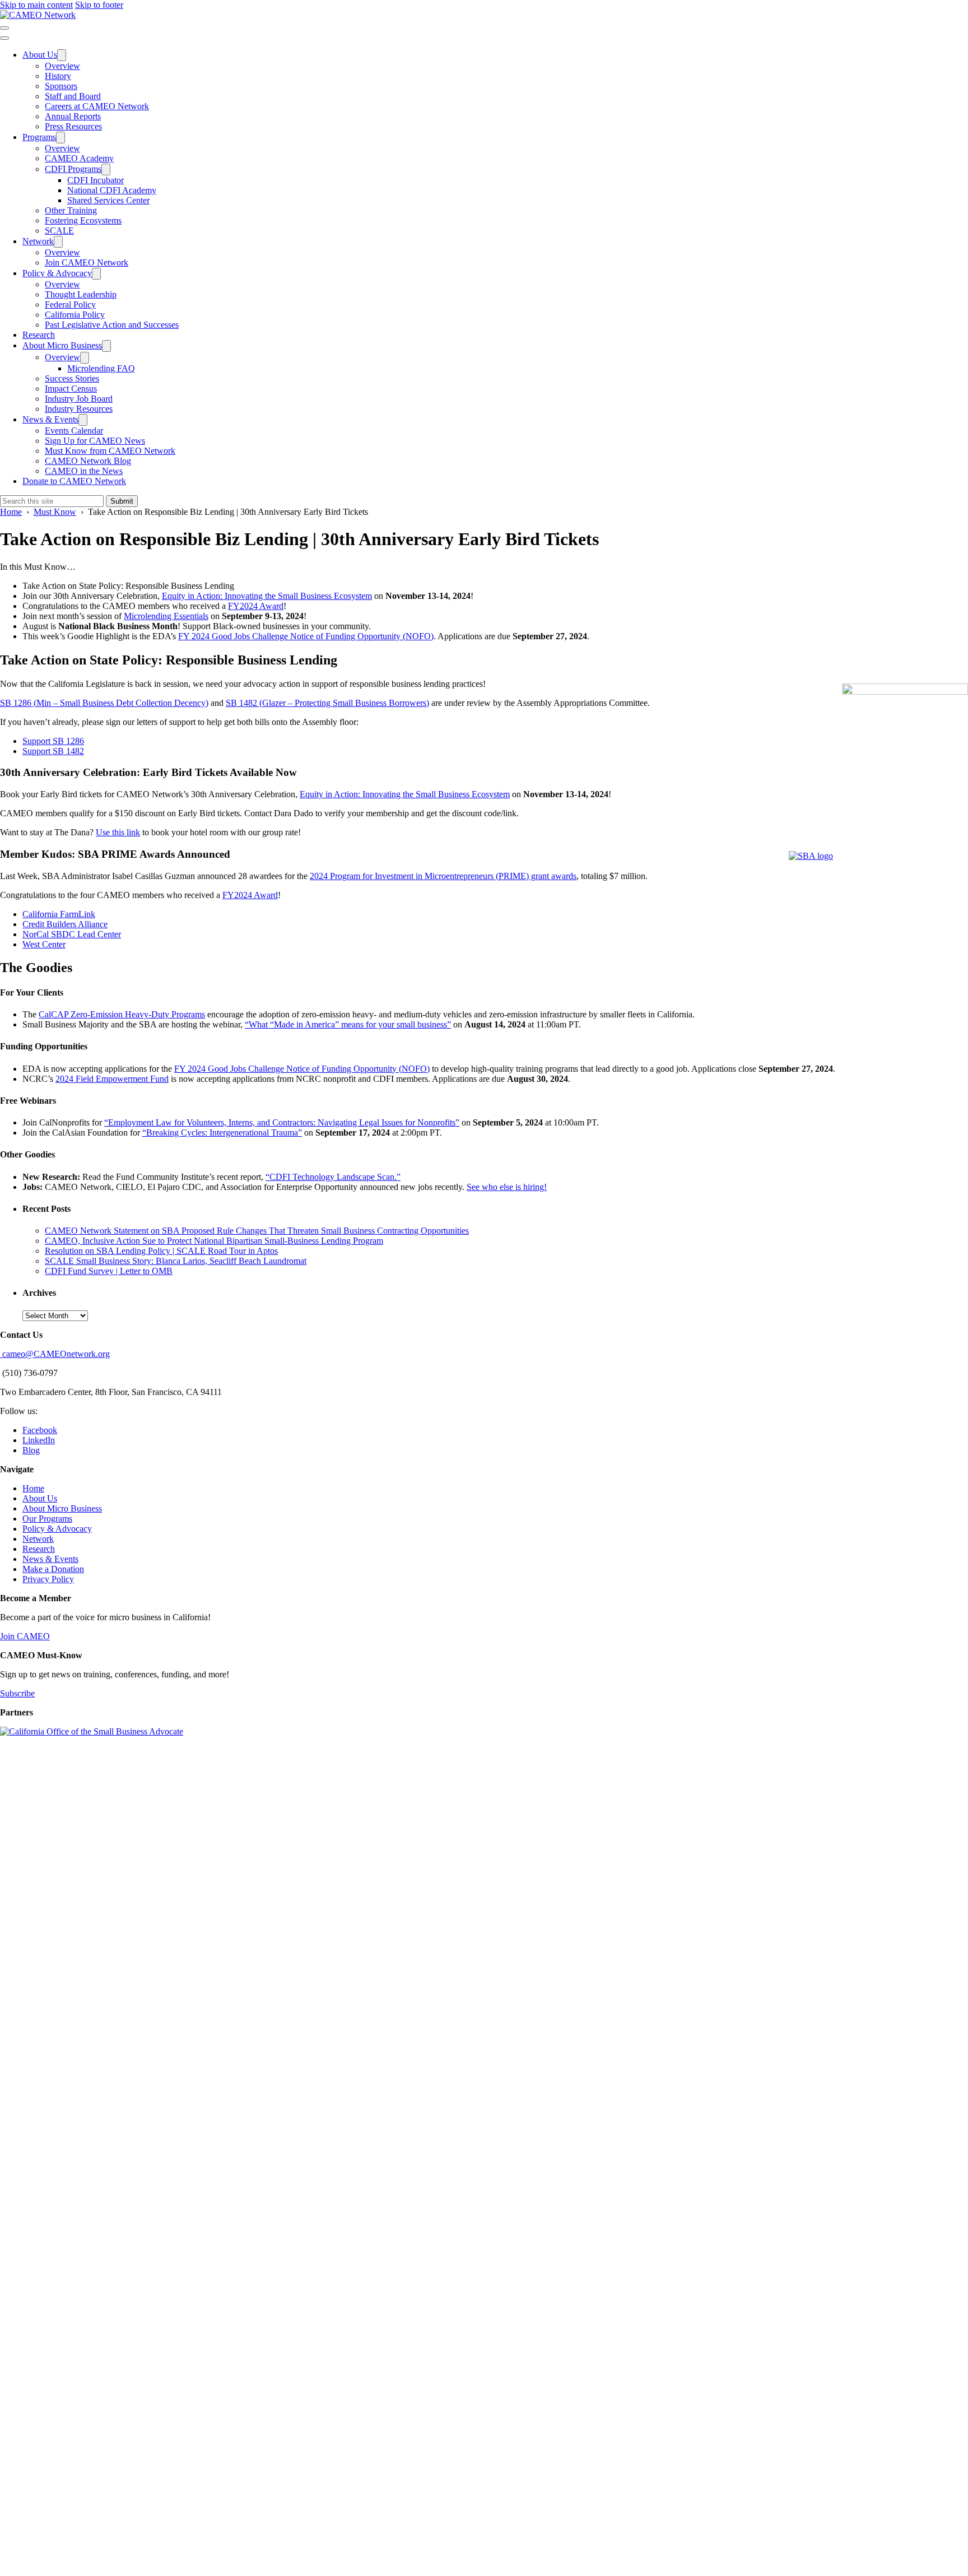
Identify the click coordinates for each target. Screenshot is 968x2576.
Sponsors (61, 86)
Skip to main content (36, 5)
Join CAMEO (25, 1636)
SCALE (59, 231)
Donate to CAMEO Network (74, 481)
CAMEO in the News (84, 471)
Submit (122, 501)
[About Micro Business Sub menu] (106, 346)
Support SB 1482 (53, 751)
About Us (40, 55)
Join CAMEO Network (87, 262)
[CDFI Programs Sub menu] (106, 169)
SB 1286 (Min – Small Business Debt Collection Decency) (104, 703)
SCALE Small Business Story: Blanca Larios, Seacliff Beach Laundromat (176, 1261)
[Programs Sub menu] (61, 138)
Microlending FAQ (101, 368)
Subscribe (17, 1693)
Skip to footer (99, 5)
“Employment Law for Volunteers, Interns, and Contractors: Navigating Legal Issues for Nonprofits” (282, 1122)
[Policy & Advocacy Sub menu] (96, 274)
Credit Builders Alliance (65, 924)
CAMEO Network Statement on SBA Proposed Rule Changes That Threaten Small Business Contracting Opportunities (257, 1231)
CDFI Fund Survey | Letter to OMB (109, 1271)
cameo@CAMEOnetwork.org (55, 1354)
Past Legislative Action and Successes (112, 325)
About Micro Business (62, 345)
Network (38, 241)
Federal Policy (70, 304)
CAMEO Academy (79, 158)
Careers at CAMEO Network (97, 106)
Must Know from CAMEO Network (110, 451)
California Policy (75, 315)
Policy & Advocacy (57, 273)
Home (33, 1488)
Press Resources (73, 126)
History (58, 76)
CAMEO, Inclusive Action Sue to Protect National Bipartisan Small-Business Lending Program (214, 1241)
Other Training (71, 210)
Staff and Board (73, 96)
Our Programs (47, 1519)
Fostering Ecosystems (83, 220)
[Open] (4, 28)
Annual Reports (73, 116)
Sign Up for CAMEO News (95, 441)
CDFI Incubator (96, 180)
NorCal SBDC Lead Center (72, 934)
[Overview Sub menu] (85, 358)
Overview (62, 66)
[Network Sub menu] (58, 242)
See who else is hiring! (507, 1187)
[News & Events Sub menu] (83, 420)
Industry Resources (79, 409)
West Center (44, 944)
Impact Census (71, 389)
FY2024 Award (256, 606)
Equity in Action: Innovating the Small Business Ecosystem (267, 596)
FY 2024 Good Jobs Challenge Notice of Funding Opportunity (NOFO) (306, 636)
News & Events (50, 419)
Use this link (118, 832)
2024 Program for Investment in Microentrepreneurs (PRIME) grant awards (443, 876)
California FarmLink (59, 914)
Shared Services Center (108, 200)
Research (39, 335)
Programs (39, 137)
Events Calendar (74, 431)
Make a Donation (53, 1569)
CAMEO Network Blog (88, 461)
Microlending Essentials (166, 616)
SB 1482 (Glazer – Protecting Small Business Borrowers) (327, 703)
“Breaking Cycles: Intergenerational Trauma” (222, 1133)
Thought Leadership (81, 294)
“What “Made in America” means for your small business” (348, 1024)
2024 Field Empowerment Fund (112, 1079)
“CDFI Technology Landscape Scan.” (333, 1177)
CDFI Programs (73, 169)
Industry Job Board (79, 399)
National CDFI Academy (112, 190)
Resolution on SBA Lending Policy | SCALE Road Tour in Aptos (161, 1251)
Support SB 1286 (53, 741)
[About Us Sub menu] (62, 55)
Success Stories (72, 378)
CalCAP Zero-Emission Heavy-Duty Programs (122, 1014)
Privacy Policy (48, 1579)
